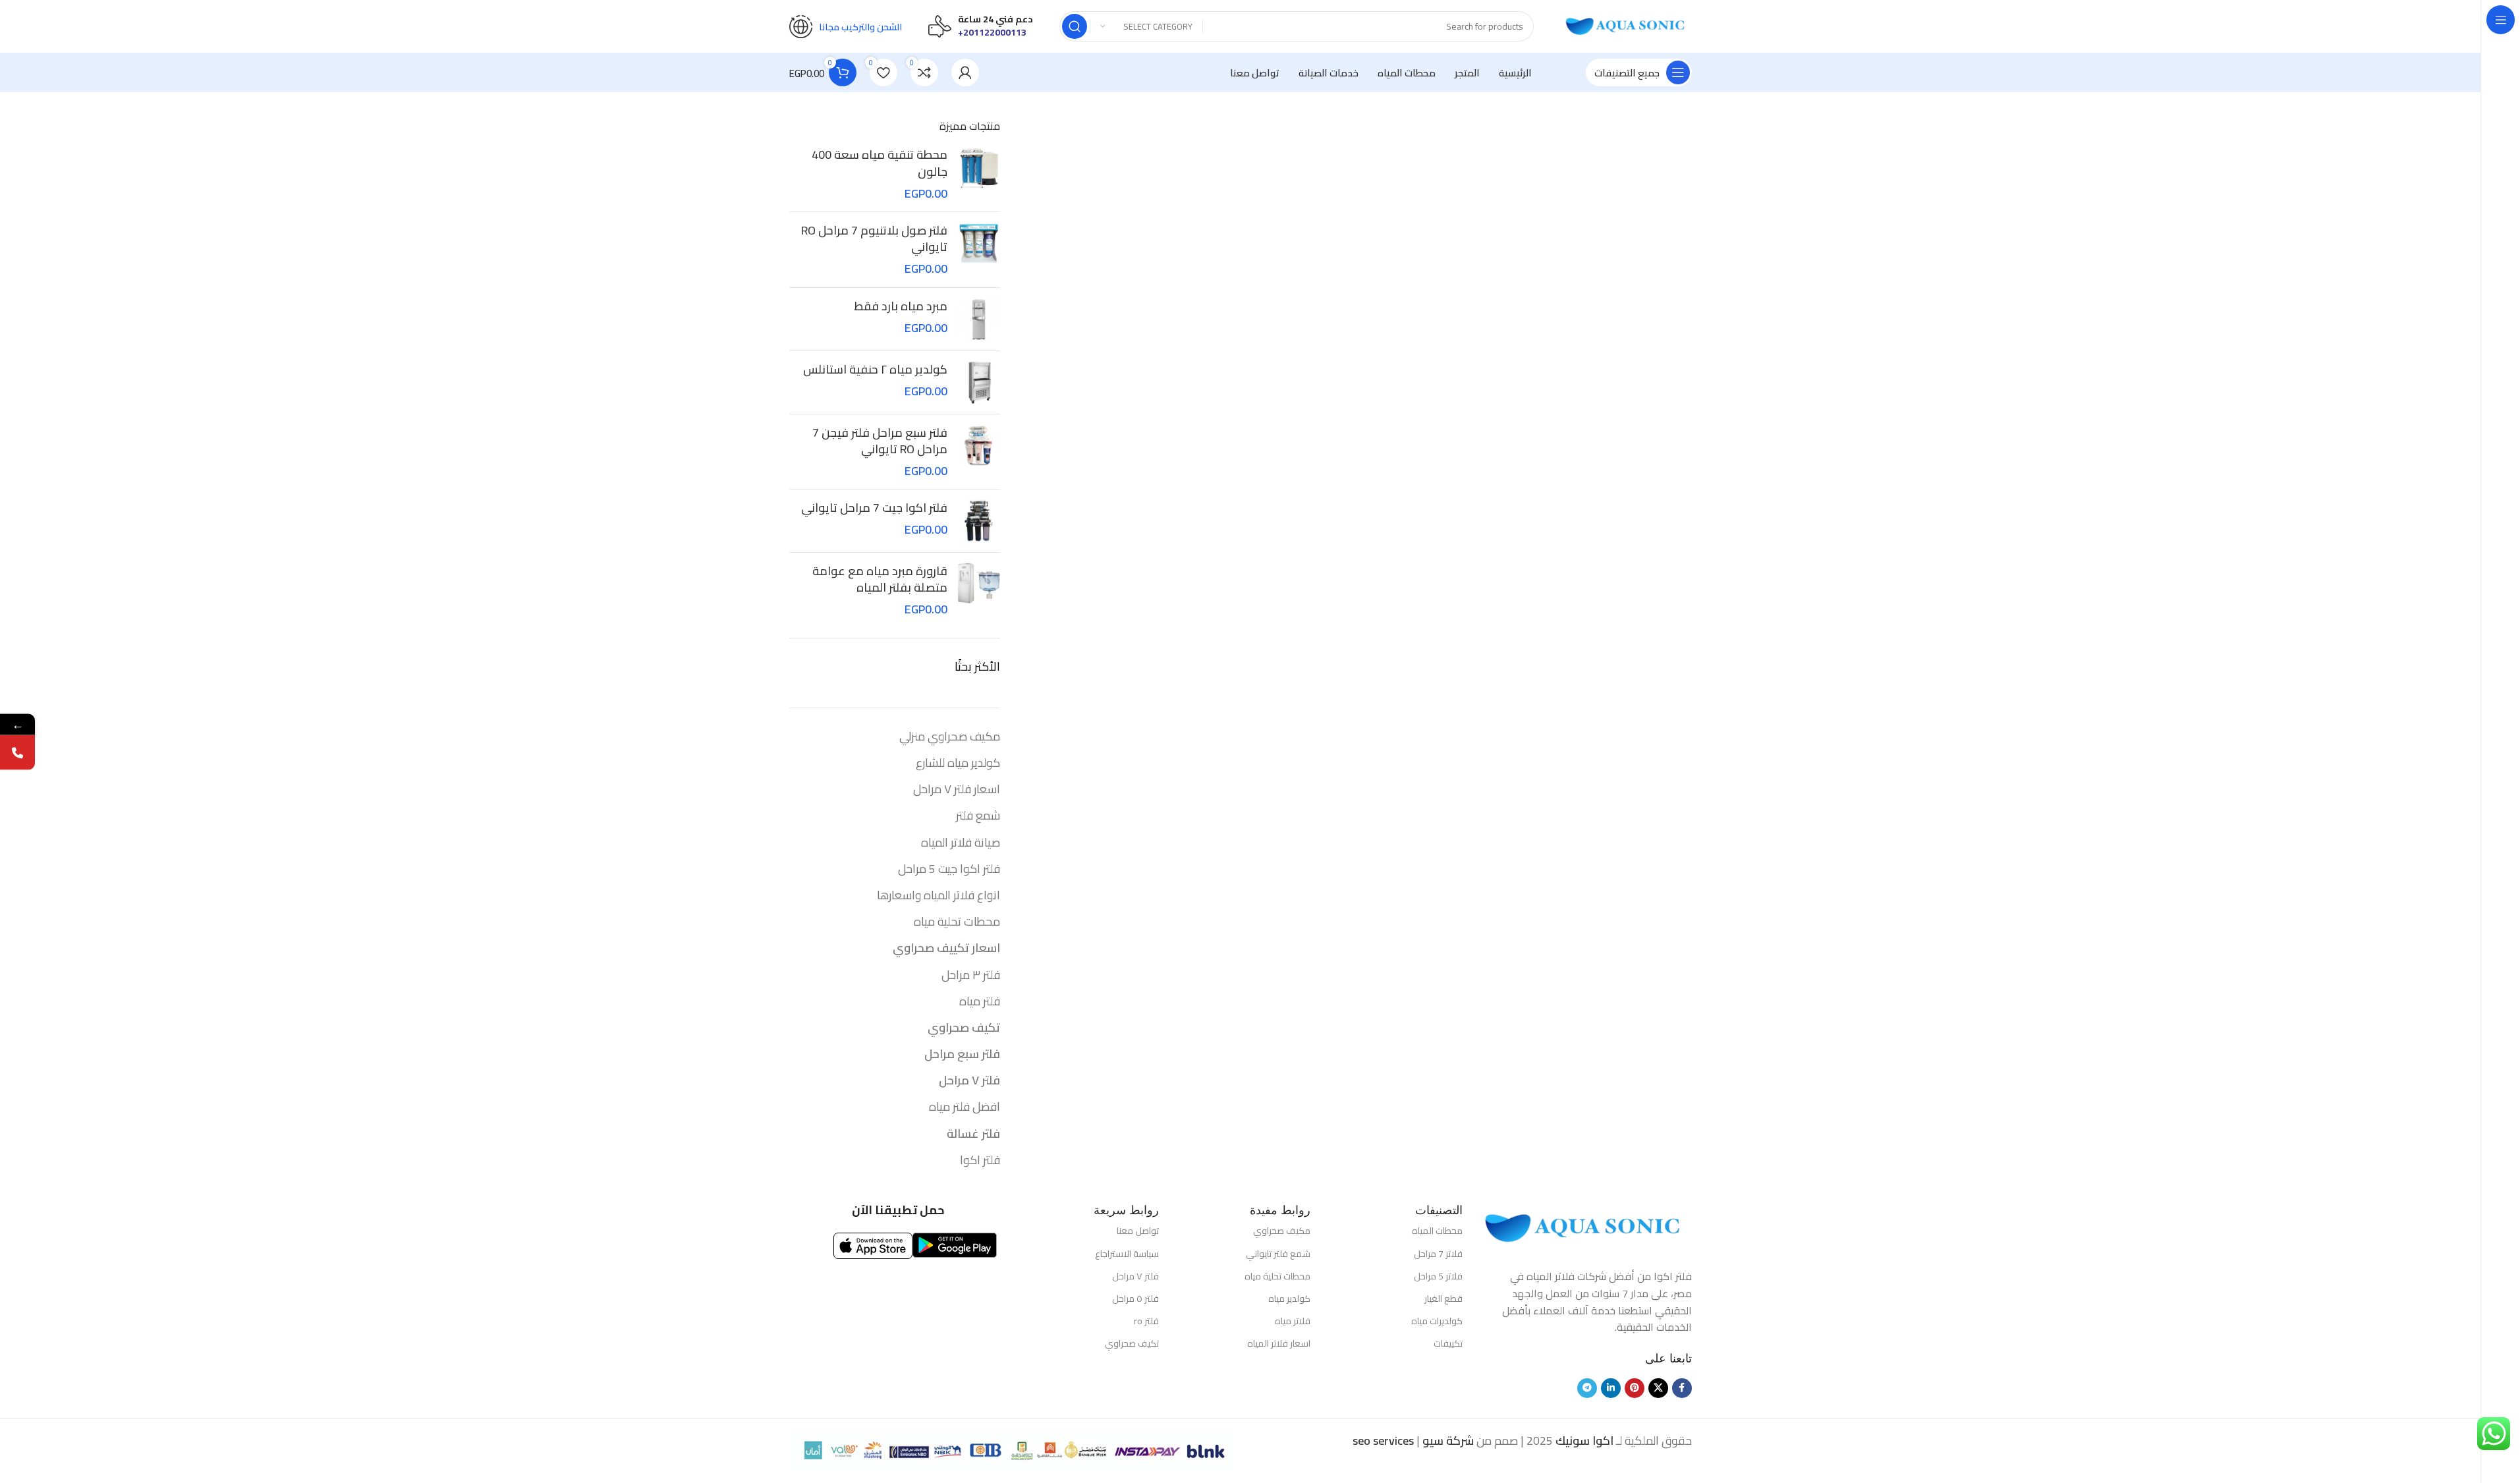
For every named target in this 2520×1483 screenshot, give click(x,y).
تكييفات (1448, 1343)
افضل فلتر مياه (965, 1106)
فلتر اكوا (980, 1160)
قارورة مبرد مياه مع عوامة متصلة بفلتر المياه (880, 579)
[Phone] (17, 752)
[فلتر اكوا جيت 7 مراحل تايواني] (979, 521)
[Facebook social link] (1682, 1388)
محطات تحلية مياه (957, 921)
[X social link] (1658, 1388)
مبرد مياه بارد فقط (901, 306)
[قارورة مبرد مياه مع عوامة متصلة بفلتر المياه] (979, 590)
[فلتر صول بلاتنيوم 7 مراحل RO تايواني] (979, 250)
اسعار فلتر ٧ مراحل (957, 789)
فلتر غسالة (973, 1133)
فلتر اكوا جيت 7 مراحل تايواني (874, 508)
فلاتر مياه (1293, 1321)
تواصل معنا (1138, 1231)
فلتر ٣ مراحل (971, 975)
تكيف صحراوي (964, 1027)
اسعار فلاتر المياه (1279, 1343)
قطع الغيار (1443, 1299)
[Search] (1075, 26)
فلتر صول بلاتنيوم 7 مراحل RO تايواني (874, 238)
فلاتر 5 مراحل (1438, 1276)
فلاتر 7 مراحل (1438, 1254)
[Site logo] (1626, 25)
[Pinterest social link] (1635, 1388)
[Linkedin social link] (1611, 1388)
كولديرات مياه (1437, 1321)
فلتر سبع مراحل (962, 1054)
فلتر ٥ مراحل (1135, 1299)
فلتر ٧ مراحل (969, 1080)
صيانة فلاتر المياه (961, 842)
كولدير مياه (1289, 1299)
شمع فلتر (978, 815)
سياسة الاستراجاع (1127, 1254)
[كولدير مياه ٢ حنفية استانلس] (979, 382)
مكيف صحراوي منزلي (950, 736)
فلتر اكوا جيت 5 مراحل (949, 869)
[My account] (965, 72)
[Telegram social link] (1587, 1388)
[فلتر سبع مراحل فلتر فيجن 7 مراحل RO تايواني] (979, 452)
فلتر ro (1146, 1321)
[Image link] (1584, 1227)
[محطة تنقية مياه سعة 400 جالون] (979, 174)
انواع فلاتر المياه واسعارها (938, 895)
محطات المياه (1437, 1231)
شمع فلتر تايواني (1278, 1254)
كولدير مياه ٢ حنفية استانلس (875, 369)
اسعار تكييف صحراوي (946, 948)
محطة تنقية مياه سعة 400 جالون (880, 163)
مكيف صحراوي (1282, 1231)
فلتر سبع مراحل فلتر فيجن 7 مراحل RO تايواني (880, 441)
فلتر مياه (980, 1001)
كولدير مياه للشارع (958, 763)
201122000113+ (992, 32)
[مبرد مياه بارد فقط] (979, 319)
